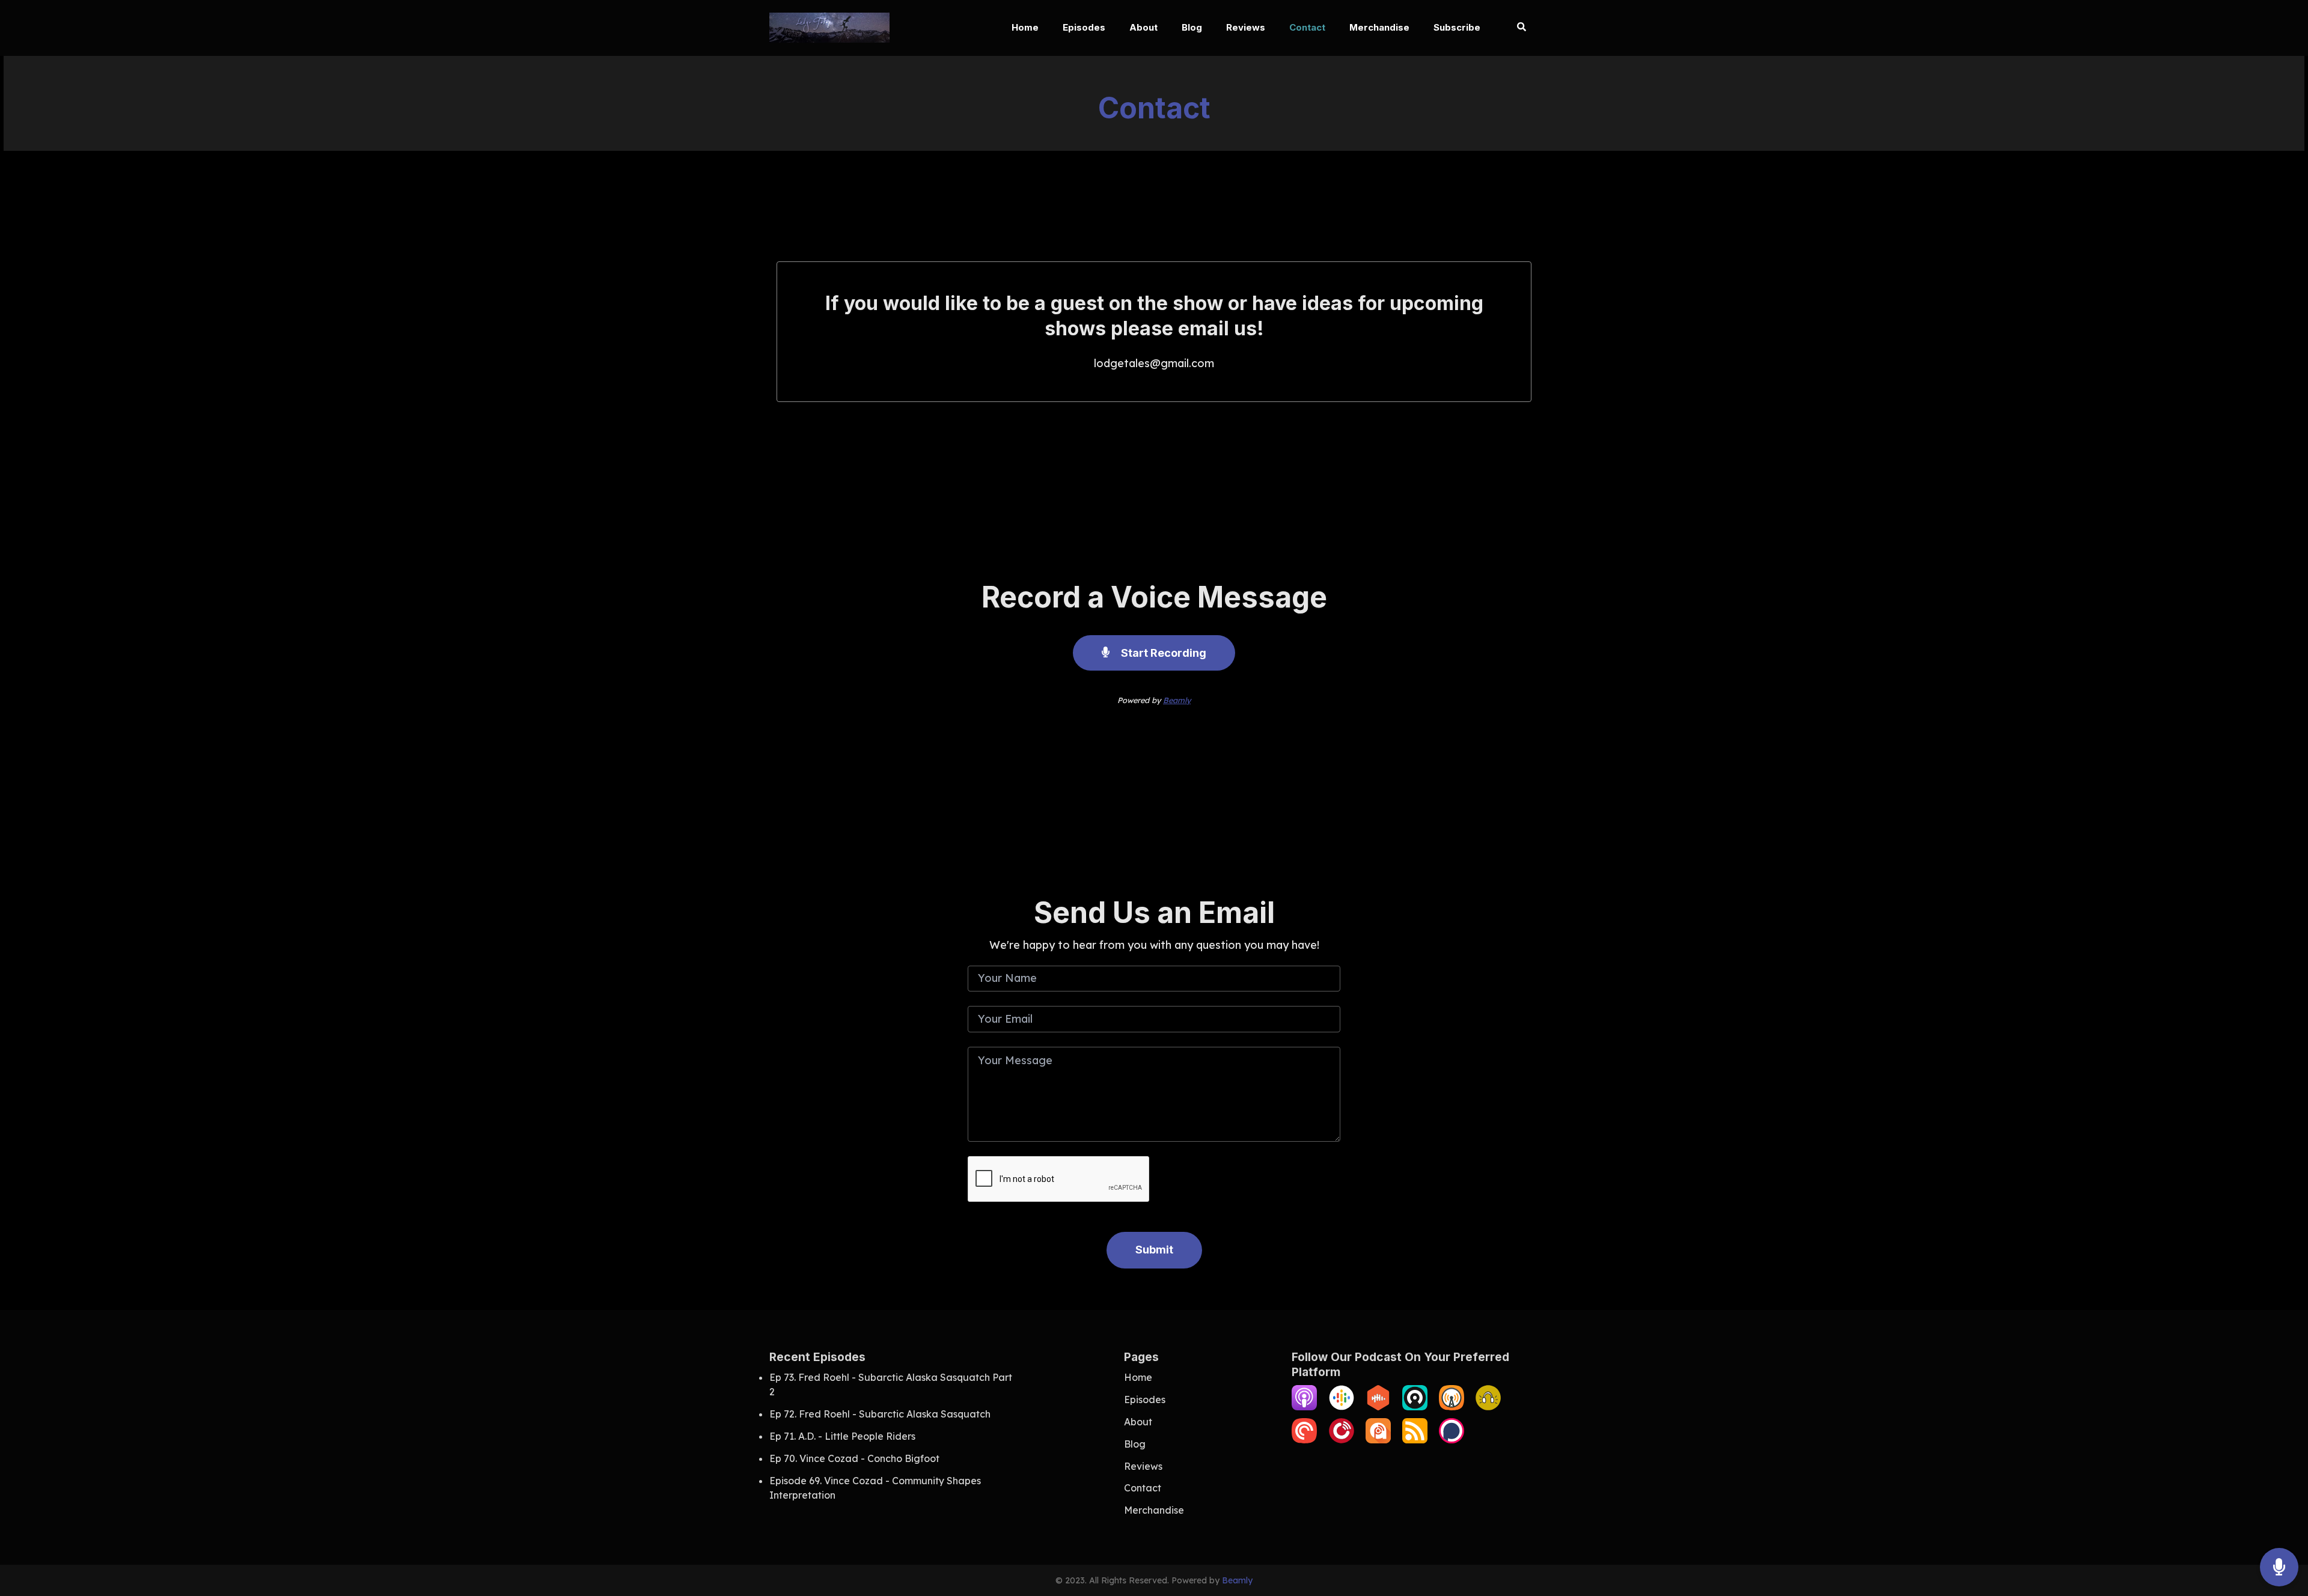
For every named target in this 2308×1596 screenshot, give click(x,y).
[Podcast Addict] (1378, 1440)
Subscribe (1457, 27)
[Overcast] (1452, 1407)
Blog (1192, 27)
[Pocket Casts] (1304, 1440)
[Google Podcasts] (1342, 1407)
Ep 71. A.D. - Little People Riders (842, 1436)
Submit (1154, 1250)
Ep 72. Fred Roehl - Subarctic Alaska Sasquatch (880, 1414)
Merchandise (1379, 27)
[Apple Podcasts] (1304, 1407)
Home (1025, 27)
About (1143, 27)
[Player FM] (1342, 1440)
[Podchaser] (1452, 1440)
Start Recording (1162, 653)
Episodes (1084, 27)
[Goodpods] (1488, 1407)
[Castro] (1415, 1407)
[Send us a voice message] (2279, 1567)
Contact (1307, 27)
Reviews (1246, 27)
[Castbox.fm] (1378, 1407)
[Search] (1516, 28)
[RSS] (1415, 1440)
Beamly (1177, 700)
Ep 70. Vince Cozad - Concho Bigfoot (854, 1458)
